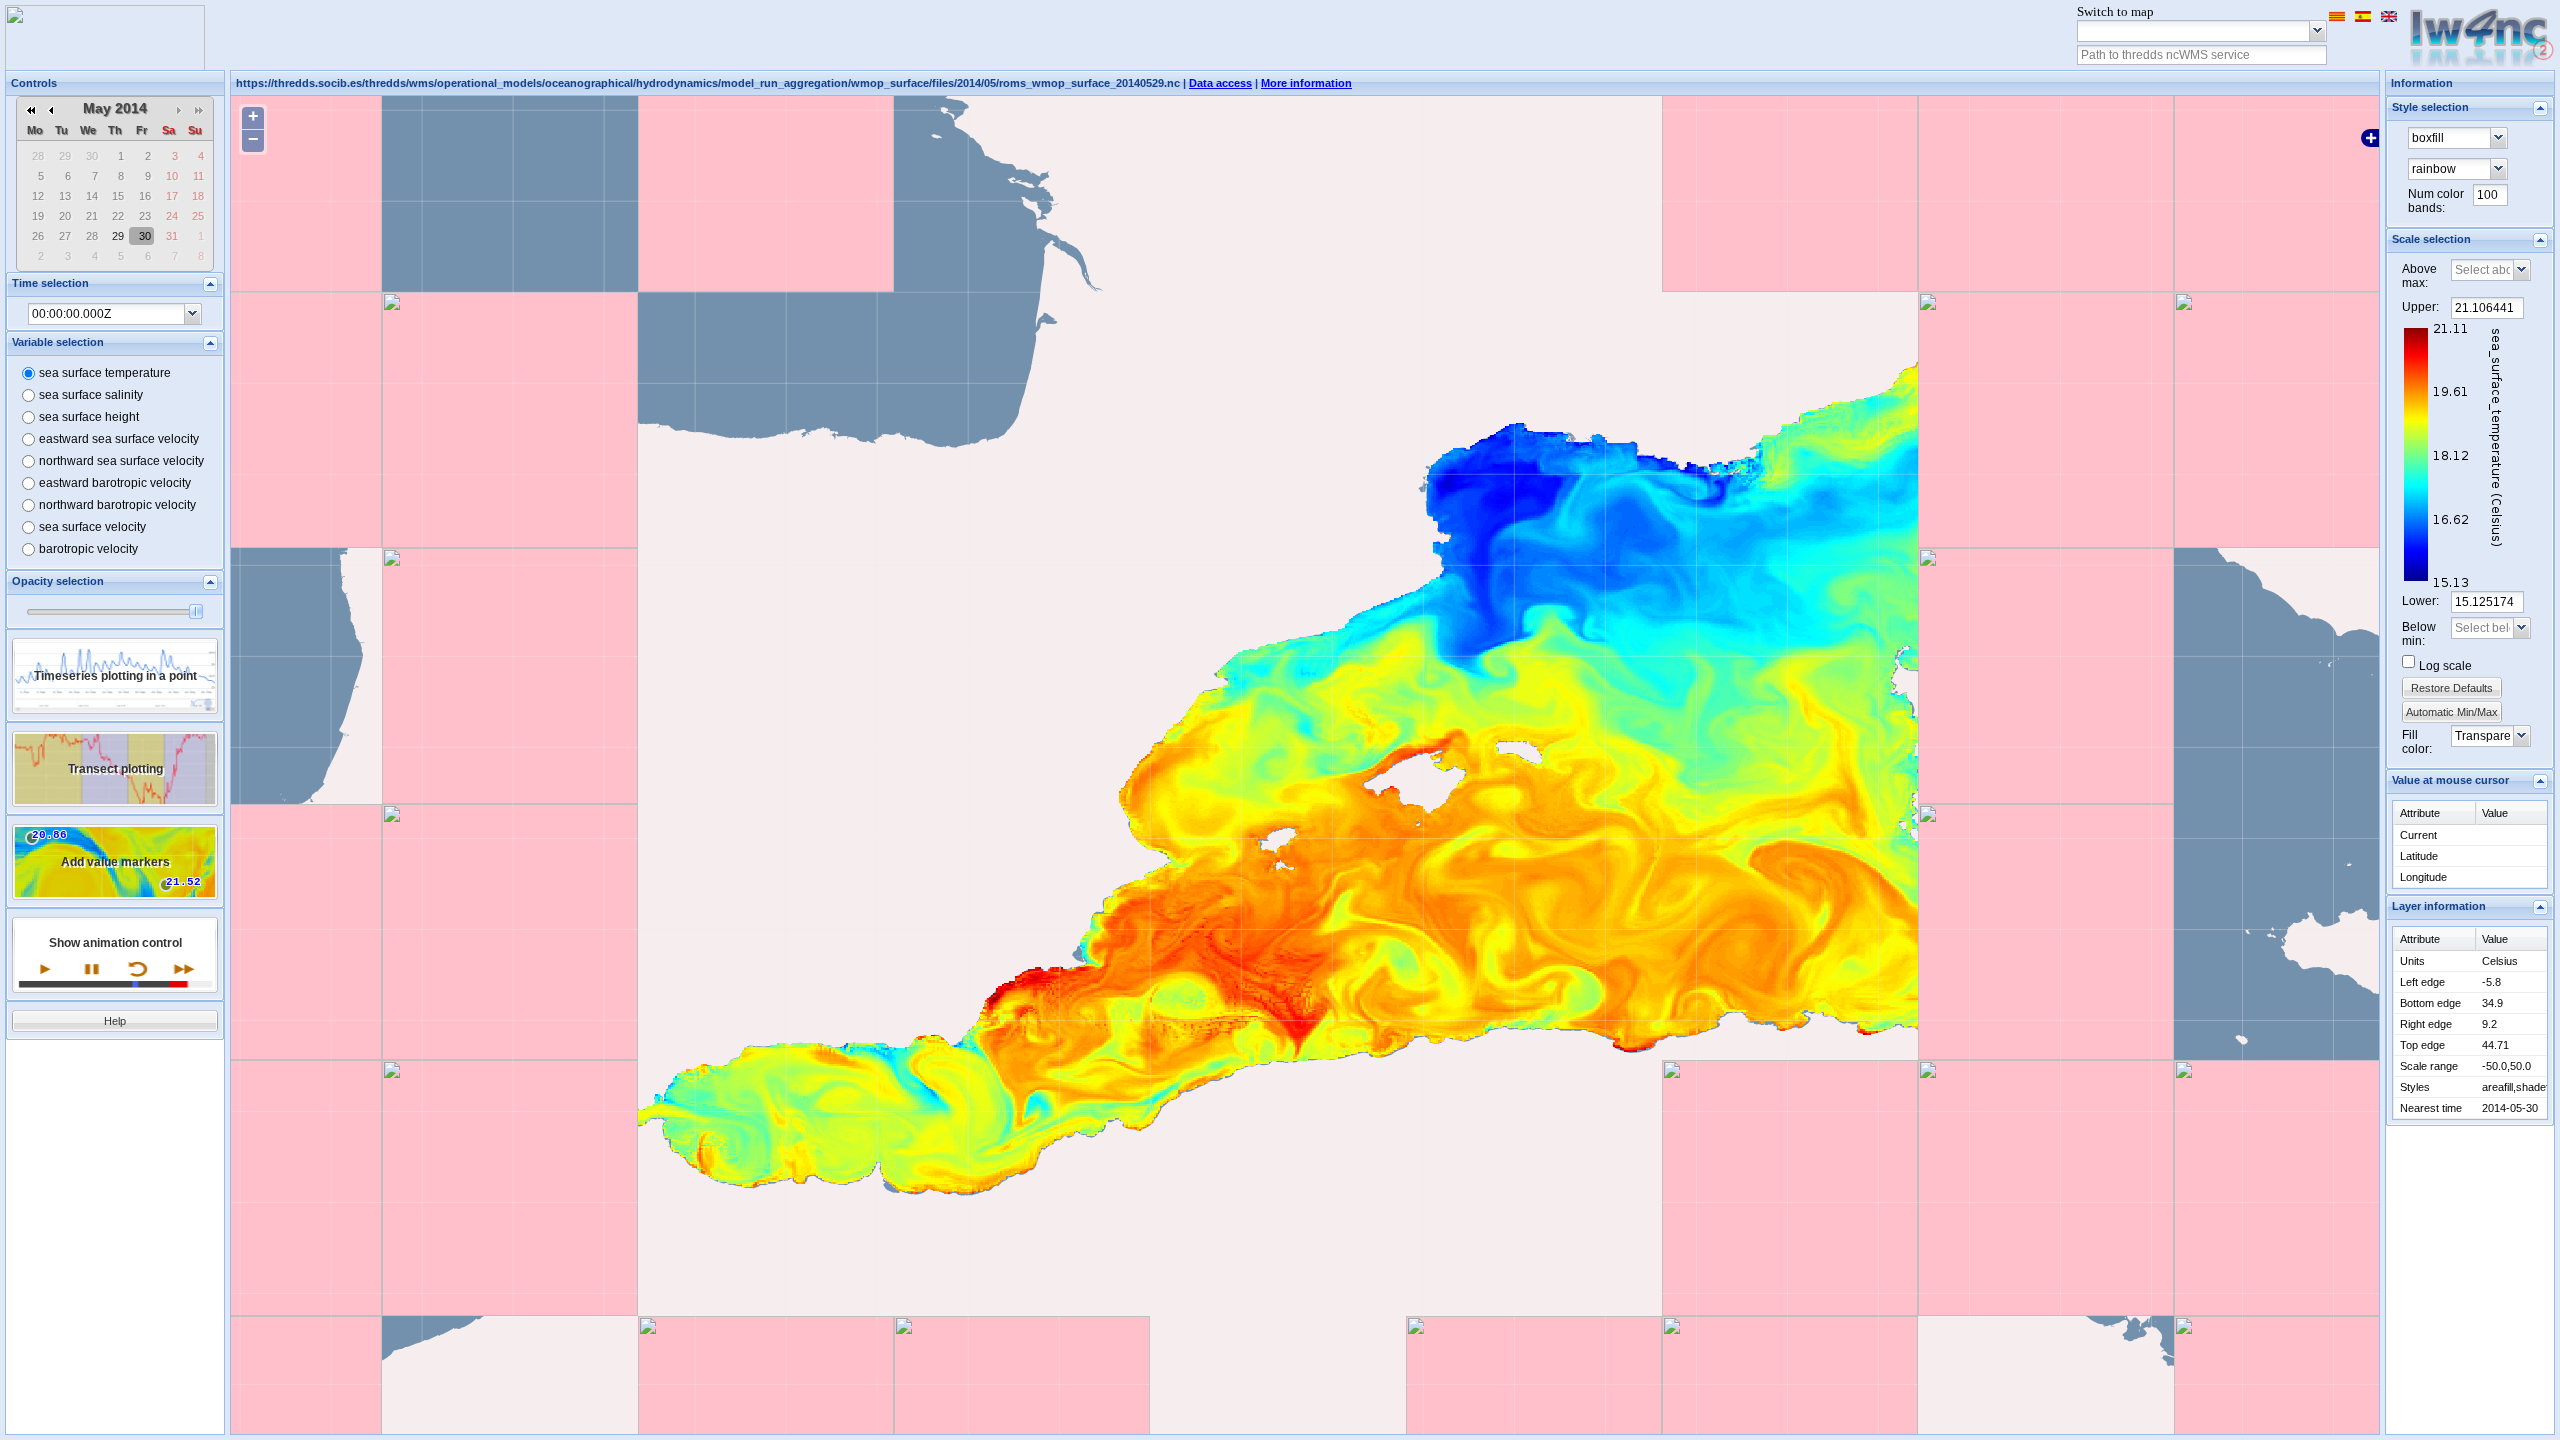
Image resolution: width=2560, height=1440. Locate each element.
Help (115, 1021)
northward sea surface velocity (121, 461)
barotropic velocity (88, 549)
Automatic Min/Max (2452, 712)
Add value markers (115, 862)
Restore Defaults (2452, 688)
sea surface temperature (105, 373)
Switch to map (2115, 12)
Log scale (2445, 666)
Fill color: (2417, 742)
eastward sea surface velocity (119, 439)
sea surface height (89, 417)
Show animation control (115, 943)
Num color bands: (2436, 201)
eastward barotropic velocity (115, 483)
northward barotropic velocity (117, 505)
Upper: (2420, 307)
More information (1306, 83)
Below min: (2419, 634)
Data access (1220, 83)
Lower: (2420, 601)
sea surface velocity (92, 527)
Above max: (2419, 276)
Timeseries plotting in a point (115, 676)
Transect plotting (115, 769)
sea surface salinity (91, 395)
